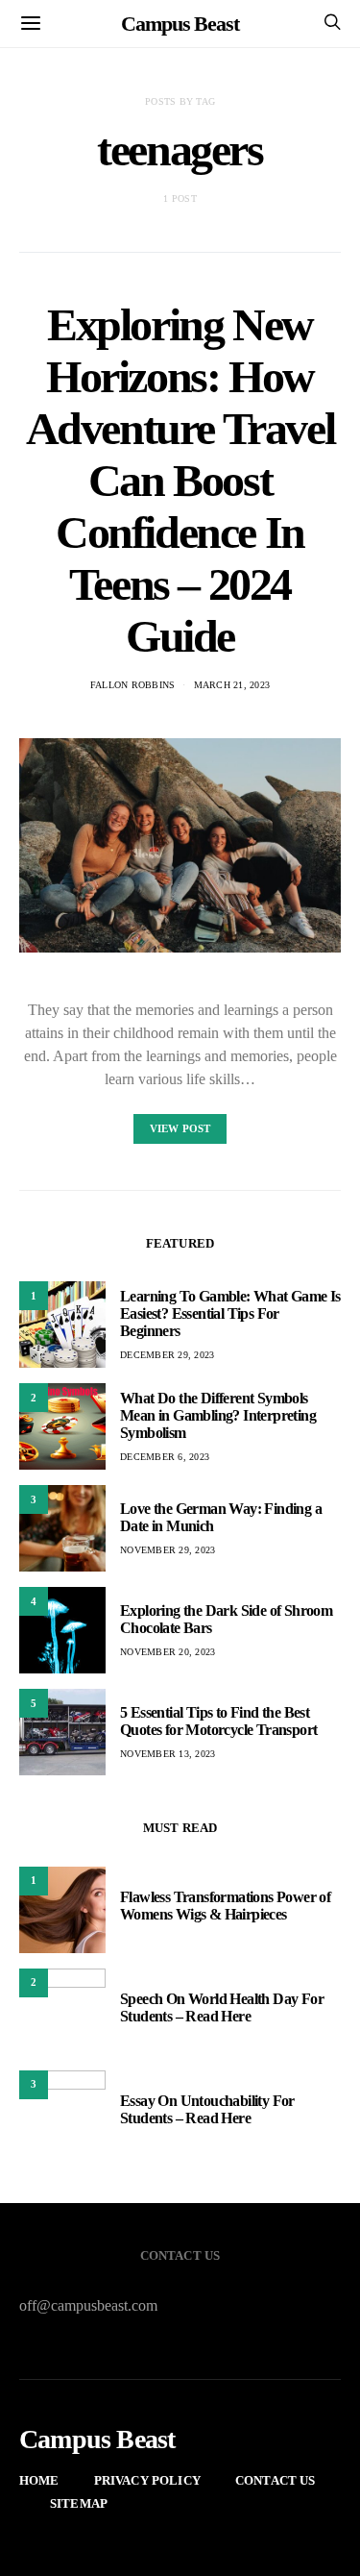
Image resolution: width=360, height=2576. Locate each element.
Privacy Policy (147, 2480)
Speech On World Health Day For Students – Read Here (222, 2007)
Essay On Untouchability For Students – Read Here (207, 2109)
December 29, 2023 (167, 1355)
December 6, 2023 (165, 1457)
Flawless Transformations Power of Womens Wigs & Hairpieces (225, 1906)
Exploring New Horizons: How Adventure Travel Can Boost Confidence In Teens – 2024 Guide (180, 480)
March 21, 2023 (232, 685)
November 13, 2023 (168, 1754)
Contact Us (276, 2480)
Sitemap (79, 2503)
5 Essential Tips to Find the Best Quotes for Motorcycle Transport (218, 1721)
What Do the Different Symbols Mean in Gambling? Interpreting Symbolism (218, 1415)
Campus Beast (180, 24)
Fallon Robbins (133, 685)
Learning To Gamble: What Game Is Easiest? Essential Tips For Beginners (230, 1313)
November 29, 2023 (168, 1550)
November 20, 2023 (168, 1652)
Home (39, 2480)
